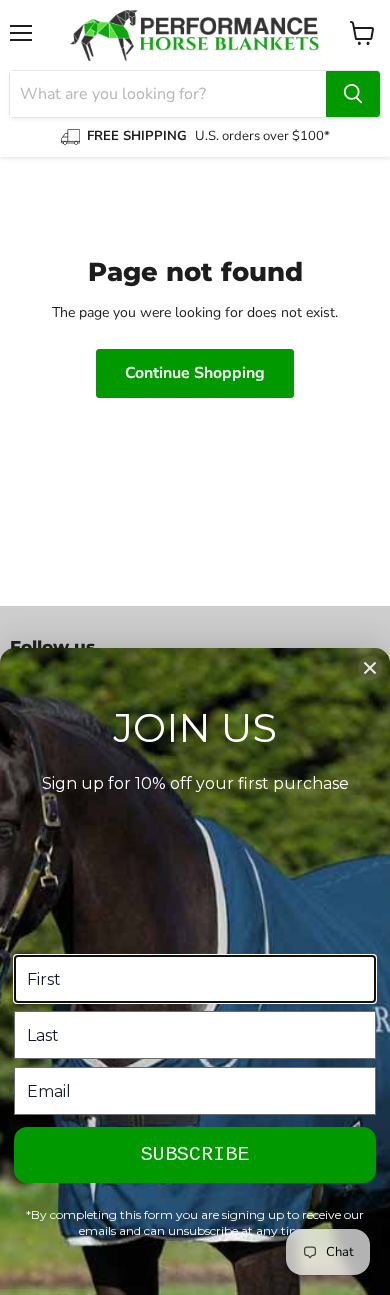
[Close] (370, 668)
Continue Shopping (195, 373)
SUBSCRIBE (195, 1154)
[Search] (353, 94)
